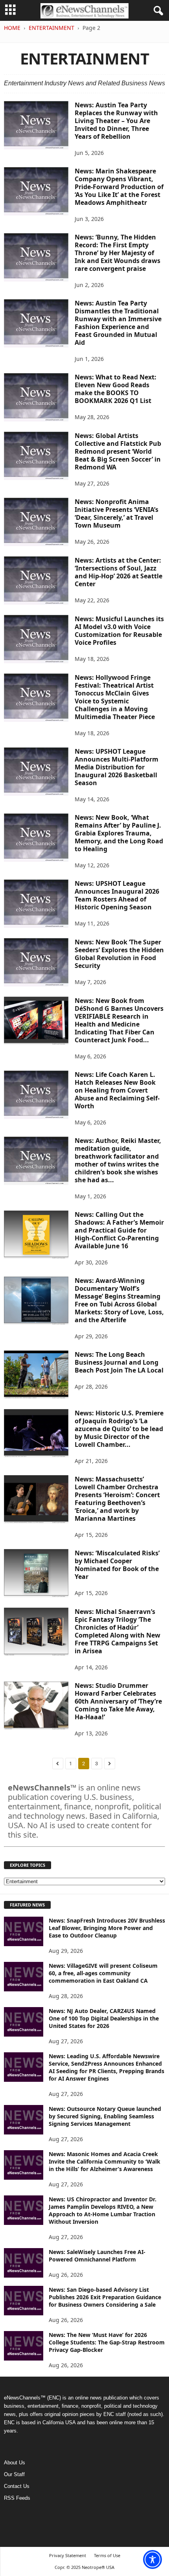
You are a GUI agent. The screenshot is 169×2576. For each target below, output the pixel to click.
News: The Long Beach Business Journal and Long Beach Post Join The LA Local (119, 1362)
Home (12, 28)
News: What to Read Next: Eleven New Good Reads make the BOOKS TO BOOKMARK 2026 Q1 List (116, 389)
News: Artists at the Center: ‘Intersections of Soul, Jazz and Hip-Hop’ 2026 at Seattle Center (118, 572)
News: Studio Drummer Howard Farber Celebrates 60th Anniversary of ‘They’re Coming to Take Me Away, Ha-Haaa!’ (118, 1701)
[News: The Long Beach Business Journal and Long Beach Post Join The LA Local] (36, 1375)
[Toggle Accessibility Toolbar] (152, 2559)
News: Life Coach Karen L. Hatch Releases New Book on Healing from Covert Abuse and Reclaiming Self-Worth (117, 1090)
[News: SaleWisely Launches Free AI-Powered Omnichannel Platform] (24, 2263)
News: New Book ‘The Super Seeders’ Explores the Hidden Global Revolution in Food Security (119, 954)
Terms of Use (107, 2555)
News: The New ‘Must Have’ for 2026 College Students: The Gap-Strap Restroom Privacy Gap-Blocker (107, 2342)
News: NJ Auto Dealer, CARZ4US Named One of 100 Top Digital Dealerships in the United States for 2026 (104, 2018)
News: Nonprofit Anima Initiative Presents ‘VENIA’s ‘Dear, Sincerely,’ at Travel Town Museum (117, 513)
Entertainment (51, 28)
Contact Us (17, 2486)
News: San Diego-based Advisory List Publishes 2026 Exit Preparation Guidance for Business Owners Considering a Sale (105, 2297)
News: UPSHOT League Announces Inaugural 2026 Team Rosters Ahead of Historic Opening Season (117, 895)
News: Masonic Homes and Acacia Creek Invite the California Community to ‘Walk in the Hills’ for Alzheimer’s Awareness (105, 2161)
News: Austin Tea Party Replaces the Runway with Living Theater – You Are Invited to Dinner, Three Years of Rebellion (116, 121)
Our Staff (14, 2474)
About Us (15, 2463)
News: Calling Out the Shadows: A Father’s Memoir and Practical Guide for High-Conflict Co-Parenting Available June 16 (119, 1230)
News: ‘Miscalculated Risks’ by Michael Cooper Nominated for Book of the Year (117, 1565)
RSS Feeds (17, 2498)
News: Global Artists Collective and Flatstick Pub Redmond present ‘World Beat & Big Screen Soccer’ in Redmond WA (118, 451)
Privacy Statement (68, 2555)
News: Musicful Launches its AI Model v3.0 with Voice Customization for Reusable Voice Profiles (119, 631)
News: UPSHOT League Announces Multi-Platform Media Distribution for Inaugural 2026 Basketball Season (117, 767)
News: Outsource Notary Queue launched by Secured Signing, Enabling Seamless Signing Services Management (105, 2116)
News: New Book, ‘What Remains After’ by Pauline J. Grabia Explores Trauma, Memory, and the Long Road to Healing (119, 833)
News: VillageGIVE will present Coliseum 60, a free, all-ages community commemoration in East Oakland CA (103, 1973)
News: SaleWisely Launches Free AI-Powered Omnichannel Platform (97, 2256)
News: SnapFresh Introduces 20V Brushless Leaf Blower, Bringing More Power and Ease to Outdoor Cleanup (107, 1928)
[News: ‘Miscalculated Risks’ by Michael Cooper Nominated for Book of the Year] (36, 1573)
